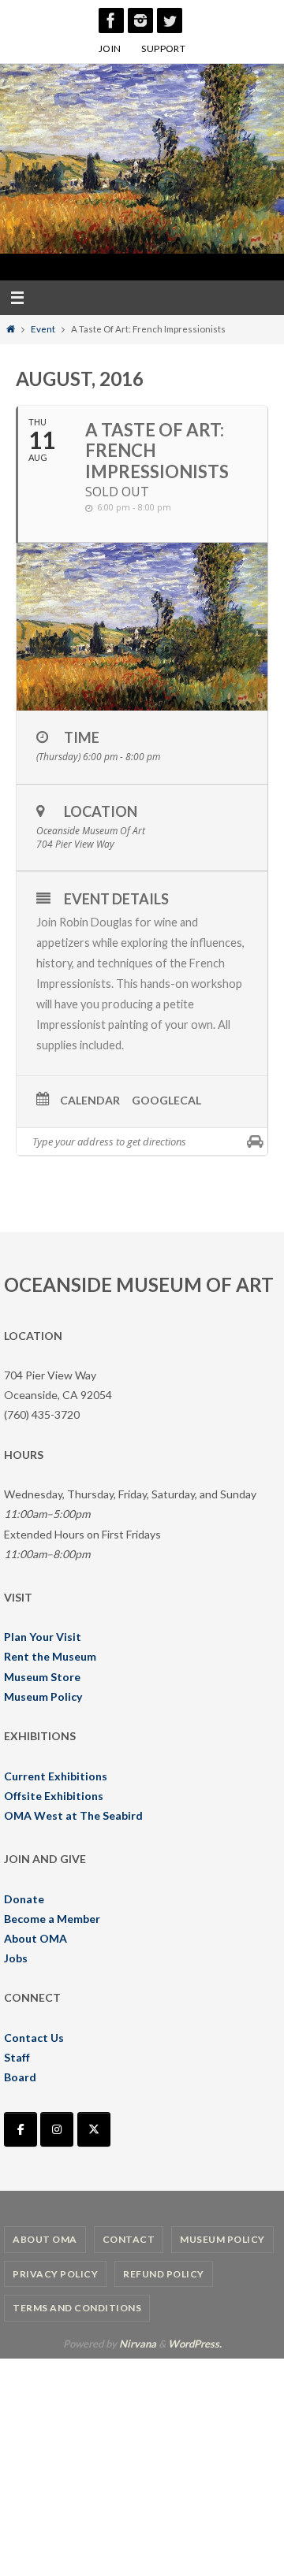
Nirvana (138, 2344)
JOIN (110, 48)
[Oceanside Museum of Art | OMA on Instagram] (57, 2129)
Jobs (16, 1958)
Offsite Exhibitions (54, 1796)
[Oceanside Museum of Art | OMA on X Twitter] (94, 2129)
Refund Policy (164, 2274)
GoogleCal (166, 1101)
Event (43, 329)
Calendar (90, 1101)
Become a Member (52, 1919)
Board (20, 2077)
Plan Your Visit (43, 1637)
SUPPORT (163, 48)
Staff (17, 2057)
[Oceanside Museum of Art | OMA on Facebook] (21, 2129)
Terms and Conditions (77, 2308)
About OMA (35, 1938)
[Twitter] (170, 20)
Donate (24, 1899)
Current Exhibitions (56, 1776)
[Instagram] (140, 20)
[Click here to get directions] (255, 1141)
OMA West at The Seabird (73, 1815)
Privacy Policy (55, 2274)
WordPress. (195, 2344)
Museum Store (42, 1677)
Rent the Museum (50, 1656)
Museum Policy (43, 1696)
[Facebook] (111, 20)
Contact (129, 2239)
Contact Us (34, 2038)
